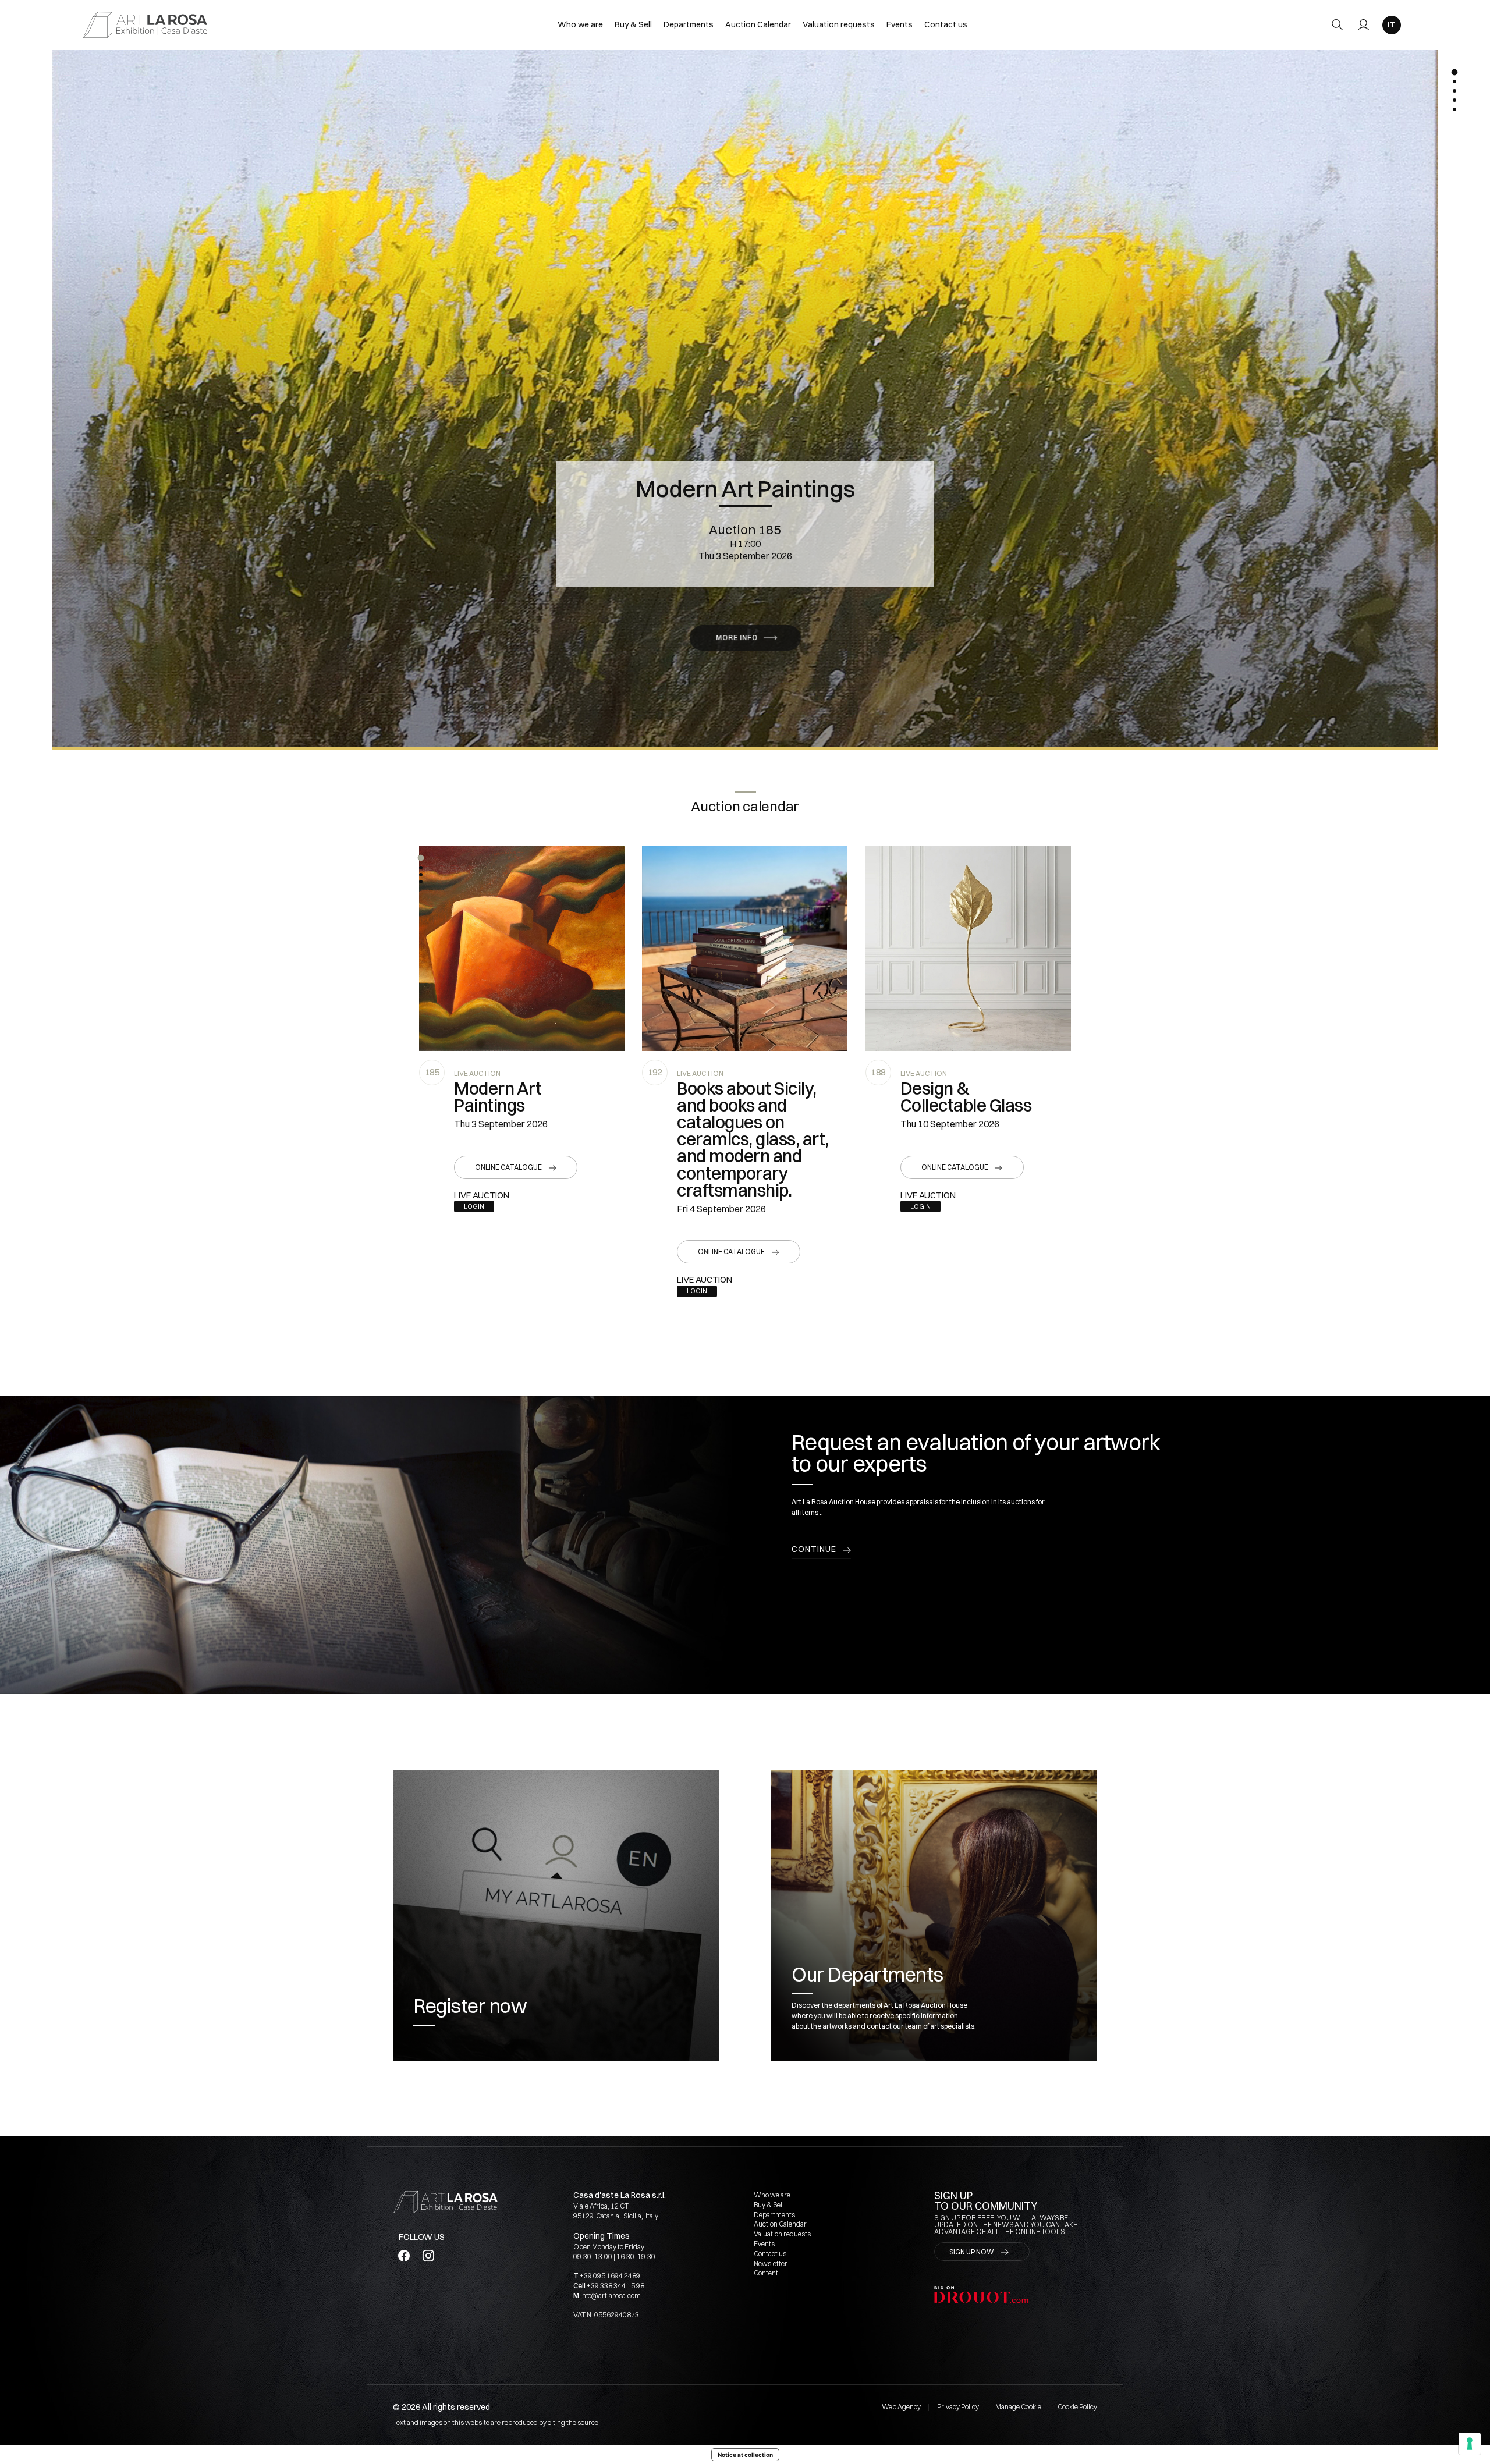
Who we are (580, 24)
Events (900, 24)
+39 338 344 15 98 (615, 2286)
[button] (421, 858)
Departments (689, 24)
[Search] (1337, 25)
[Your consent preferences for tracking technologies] (1470, 2444)
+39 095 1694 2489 (610, 2276)
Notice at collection (745, 2455)
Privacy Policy (958, 2407)
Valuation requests (839, 24)
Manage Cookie (1018, 2407)
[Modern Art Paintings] (522, 948)
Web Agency (901, 2407)
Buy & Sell (633, 24)
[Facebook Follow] (404, 2256)
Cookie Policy (1077, 2407)
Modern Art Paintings (745, 489)
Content (766, 2273)
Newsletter (771, 2264)
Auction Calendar (758, 24)
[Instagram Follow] (428, 2256)
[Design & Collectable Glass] (968, 948)
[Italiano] (1392, 25)
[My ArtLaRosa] (1363, 25)
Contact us (946, 24)
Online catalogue (508, 1167)
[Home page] (145, 24)
